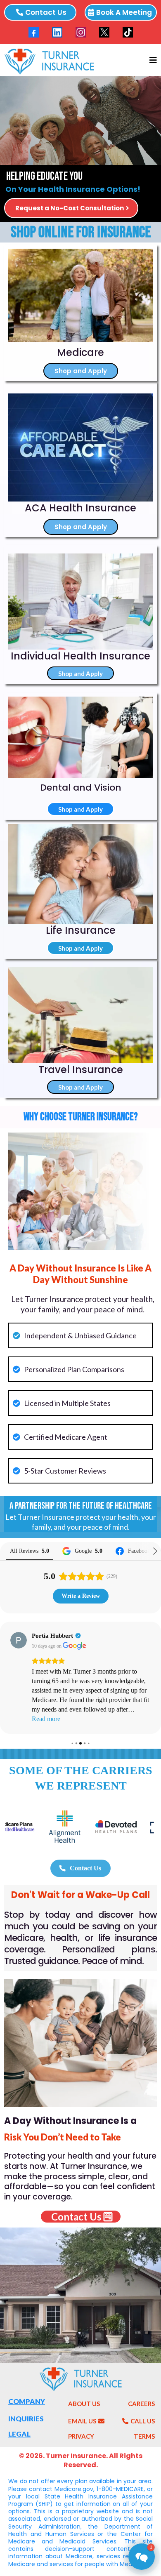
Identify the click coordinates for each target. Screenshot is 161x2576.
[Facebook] (34, 32)
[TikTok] (128, 32)
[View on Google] (19, 1640)
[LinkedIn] (57, 32)
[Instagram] (81, 32)
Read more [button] (46, 1719)
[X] (104, 32)
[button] (152, 60)
